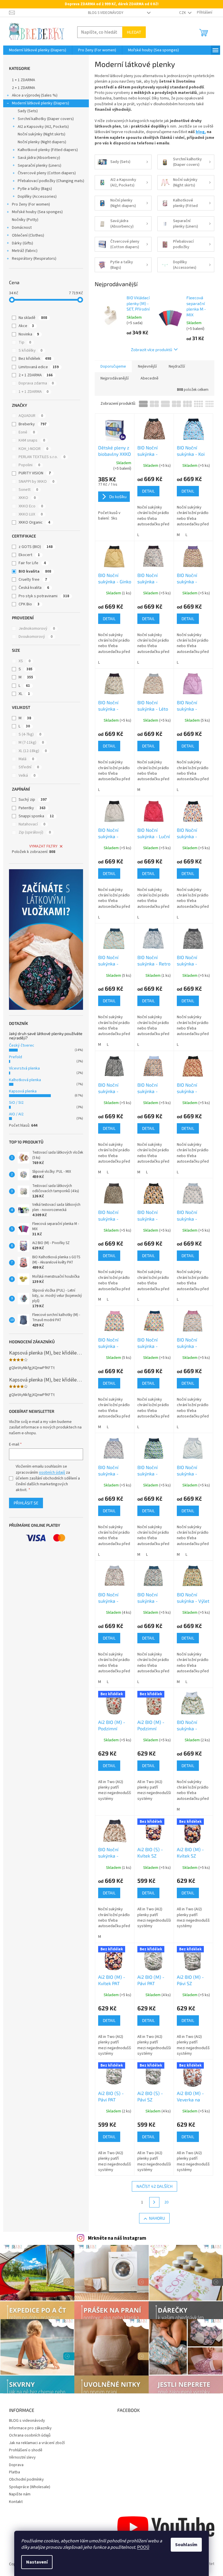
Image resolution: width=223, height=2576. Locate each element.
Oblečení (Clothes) (28, 235)
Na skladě (33, 318)
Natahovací (32, 824)
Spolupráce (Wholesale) (30, 2487)
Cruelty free (33, 580)
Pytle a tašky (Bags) (35, 189)
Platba (15, 2472)
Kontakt (16, 2502)
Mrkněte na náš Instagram (117, 2238)
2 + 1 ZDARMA (24, 88)
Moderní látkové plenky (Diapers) (41, 103)
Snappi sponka (36, 816)
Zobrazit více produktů (152, 350)
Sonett (28, 490)
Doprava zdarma (36, 383)
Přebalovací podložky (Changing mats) (51, 181)
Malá (26, 759)
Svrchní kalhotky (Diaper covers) (46, 119)
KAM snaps (32, 440)
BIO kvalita (35, 571)
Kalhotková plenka (25, 1080)
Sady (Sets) (28, 111)
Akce (26, 326)
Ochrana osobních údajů (30, 2435)
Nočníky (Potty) (25, 220)
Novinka (29, 334)
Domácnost (22, 228)
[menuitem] (38, 50)
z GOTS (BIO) (36, 547)
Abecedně (150, 378)
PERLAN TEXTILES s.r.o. (42, 457)
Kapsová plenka (23, 1091)
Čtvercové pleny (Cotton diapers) (47, 173)
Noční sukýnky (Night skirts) (42, 134)
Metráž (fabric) (25, 251)
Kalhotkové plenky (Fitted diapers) (48, 150)
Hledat (134, 32)
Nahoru (157, 2218)
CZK (183, 13)
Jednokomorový (37, 629)
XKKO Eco (31, 506)
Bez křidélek (35, 359)
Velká (27, 776)
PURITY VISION (35, 473)
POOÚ (143, 2547)
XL (24, 694)
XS (25, 661)
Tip (25, 342)
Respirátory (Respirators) (34, 259)
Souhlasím (186, 2545)
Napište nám (20, 2494)
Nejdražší (177, 366)
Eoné (27, 432)
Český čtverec (22, 1045)
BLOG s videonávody (106, 13)
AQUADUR (31, 416)
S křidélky (30, 351)
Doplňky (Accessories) (37, 197)
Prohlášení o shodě (26, 2450)
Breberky (33, 424)
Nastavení (37, 2562)
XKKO (27, 498)
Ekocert (29, 555)
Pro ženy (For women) (31, 204)
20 (166, 2202)
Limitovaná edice (39, 367)
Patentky (32, 808)
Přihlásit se (26, 1503)
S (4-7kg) (30, 734)
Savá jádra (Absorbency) (39, 158)
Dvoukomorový (36, 637)
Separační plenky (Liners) (39, 166)
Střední (29, 767)
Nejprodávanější (115, 378)
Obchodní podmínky (26, 2479)
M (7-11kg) (31, 743)
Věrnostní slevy (22, 2457)
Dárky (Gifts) (23, 243)
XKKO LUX (31, 514)
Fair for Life (32, 563)
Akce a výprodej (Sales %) (35, 95)
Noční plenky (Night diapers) (42, 142)
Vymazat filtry (43, 846)
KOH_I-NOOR (33, 449)
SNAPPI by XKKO (36, 482)
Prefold (16, 1057)
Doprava (16, 2465)
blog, (201, 132)
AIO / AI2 (16, 1114)
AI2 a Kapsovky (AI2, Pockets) (43, 127)
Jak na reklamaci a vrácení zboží (37, 2443)
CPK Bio (29, 604)
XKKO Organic (34, 522)
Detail (148, 491)
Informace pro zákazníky (30, 2428)
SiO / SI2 (16, 1103)
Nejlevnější (147, 366)
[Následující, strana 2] (154, 2202)
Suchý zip (33, 800)
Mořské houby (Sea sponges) (37, 212)
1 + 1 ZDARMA (24, 80)
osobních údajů (52, 1473)
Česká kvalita (34, 588)
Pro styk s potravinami (44, 596)
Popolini (29, 465)
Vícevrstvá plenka (24, 1068)
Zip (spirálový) (35, 832)
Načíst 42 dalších (154, 2186)
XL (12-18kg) (33, 751)
